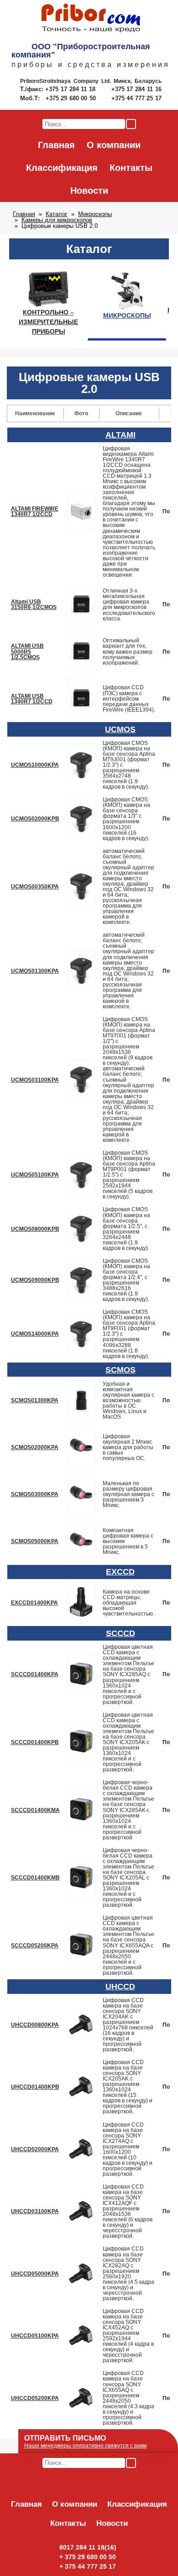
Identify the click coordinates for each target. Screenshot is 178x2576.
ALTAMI (120, 435)
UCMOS (120, 729)
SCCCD (120, 1633)
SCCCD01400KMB (35, 1878)
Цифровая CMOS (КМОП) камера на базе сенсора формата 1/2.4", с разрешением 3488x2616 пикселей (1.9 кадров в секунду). (126, 1280)
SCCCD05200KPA (35, 1946)
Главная (56, 145)
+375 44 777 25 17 (136, 98)
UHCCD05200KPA (35, 2398)
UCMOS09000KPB (35, 1280)
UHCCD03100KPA (35, 2211)
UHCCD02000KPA (35, 2149)
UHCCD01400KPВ (35, 2087)
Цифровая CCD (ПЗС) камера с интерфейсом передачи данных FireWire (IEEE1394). (129, 698)
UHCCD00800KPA (35, 2025)
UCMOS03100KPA (35, 1080)
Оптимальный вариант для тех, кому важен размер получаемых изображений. (128, 651)
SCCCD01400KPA (35, 1674)
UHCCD (120, 1987)
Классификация (62, 168)
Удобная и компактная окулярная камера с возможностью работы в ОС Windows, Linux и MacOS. (128, 1400)
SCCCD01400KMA (35, 1810)
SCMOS (120, 1370)
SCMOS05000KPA (35, 1541)
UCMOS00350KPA (35, 887)
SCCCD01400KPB (35, 1742)
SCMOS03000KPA (35, 1494)
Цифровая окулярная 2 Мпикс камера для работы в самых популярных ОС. (128, 1447)
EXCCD (120, 1572)
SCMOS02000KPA (35, 1447)
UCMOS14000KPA (35, 1334)
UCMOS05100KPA (35, 1175)
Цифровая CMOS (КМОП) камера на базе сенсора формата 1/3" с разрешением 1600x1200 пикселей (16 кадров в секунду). (126, 819)
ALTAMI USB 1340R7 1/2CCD (32, 699)
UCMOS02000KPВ (35, 819)
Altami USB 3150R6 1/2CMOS (34, 604)
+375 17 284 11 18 (71, 89)
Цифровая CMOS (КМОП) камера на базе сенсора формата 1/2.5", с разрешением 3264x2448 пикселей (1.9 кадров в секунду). (126, 1229)
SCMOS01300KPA (35, 1400)
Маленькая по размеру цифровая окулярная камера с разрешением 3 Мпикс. (128, 1494)
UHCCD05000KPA (35, 2274)
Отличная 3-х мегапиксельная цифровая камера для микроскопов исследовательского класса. (129, 604)
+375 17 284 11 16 (136, 89)
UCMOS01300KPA (35, 971)
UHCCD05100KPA (35, 2336)
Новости (89, 191)
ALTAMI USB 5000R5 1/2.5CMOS (27, 651)
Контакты (131, 168)
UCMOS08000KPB (35, 1229)
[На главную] (91, 19)
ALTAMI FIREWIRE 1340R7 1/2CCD (35, 511)
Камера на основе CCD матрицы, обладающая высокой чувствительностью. (128, 1603)
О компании (114, 145)
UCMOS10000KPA (35, 765)
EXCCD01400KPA (34, 1603)
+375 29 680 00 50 (72, 98)
